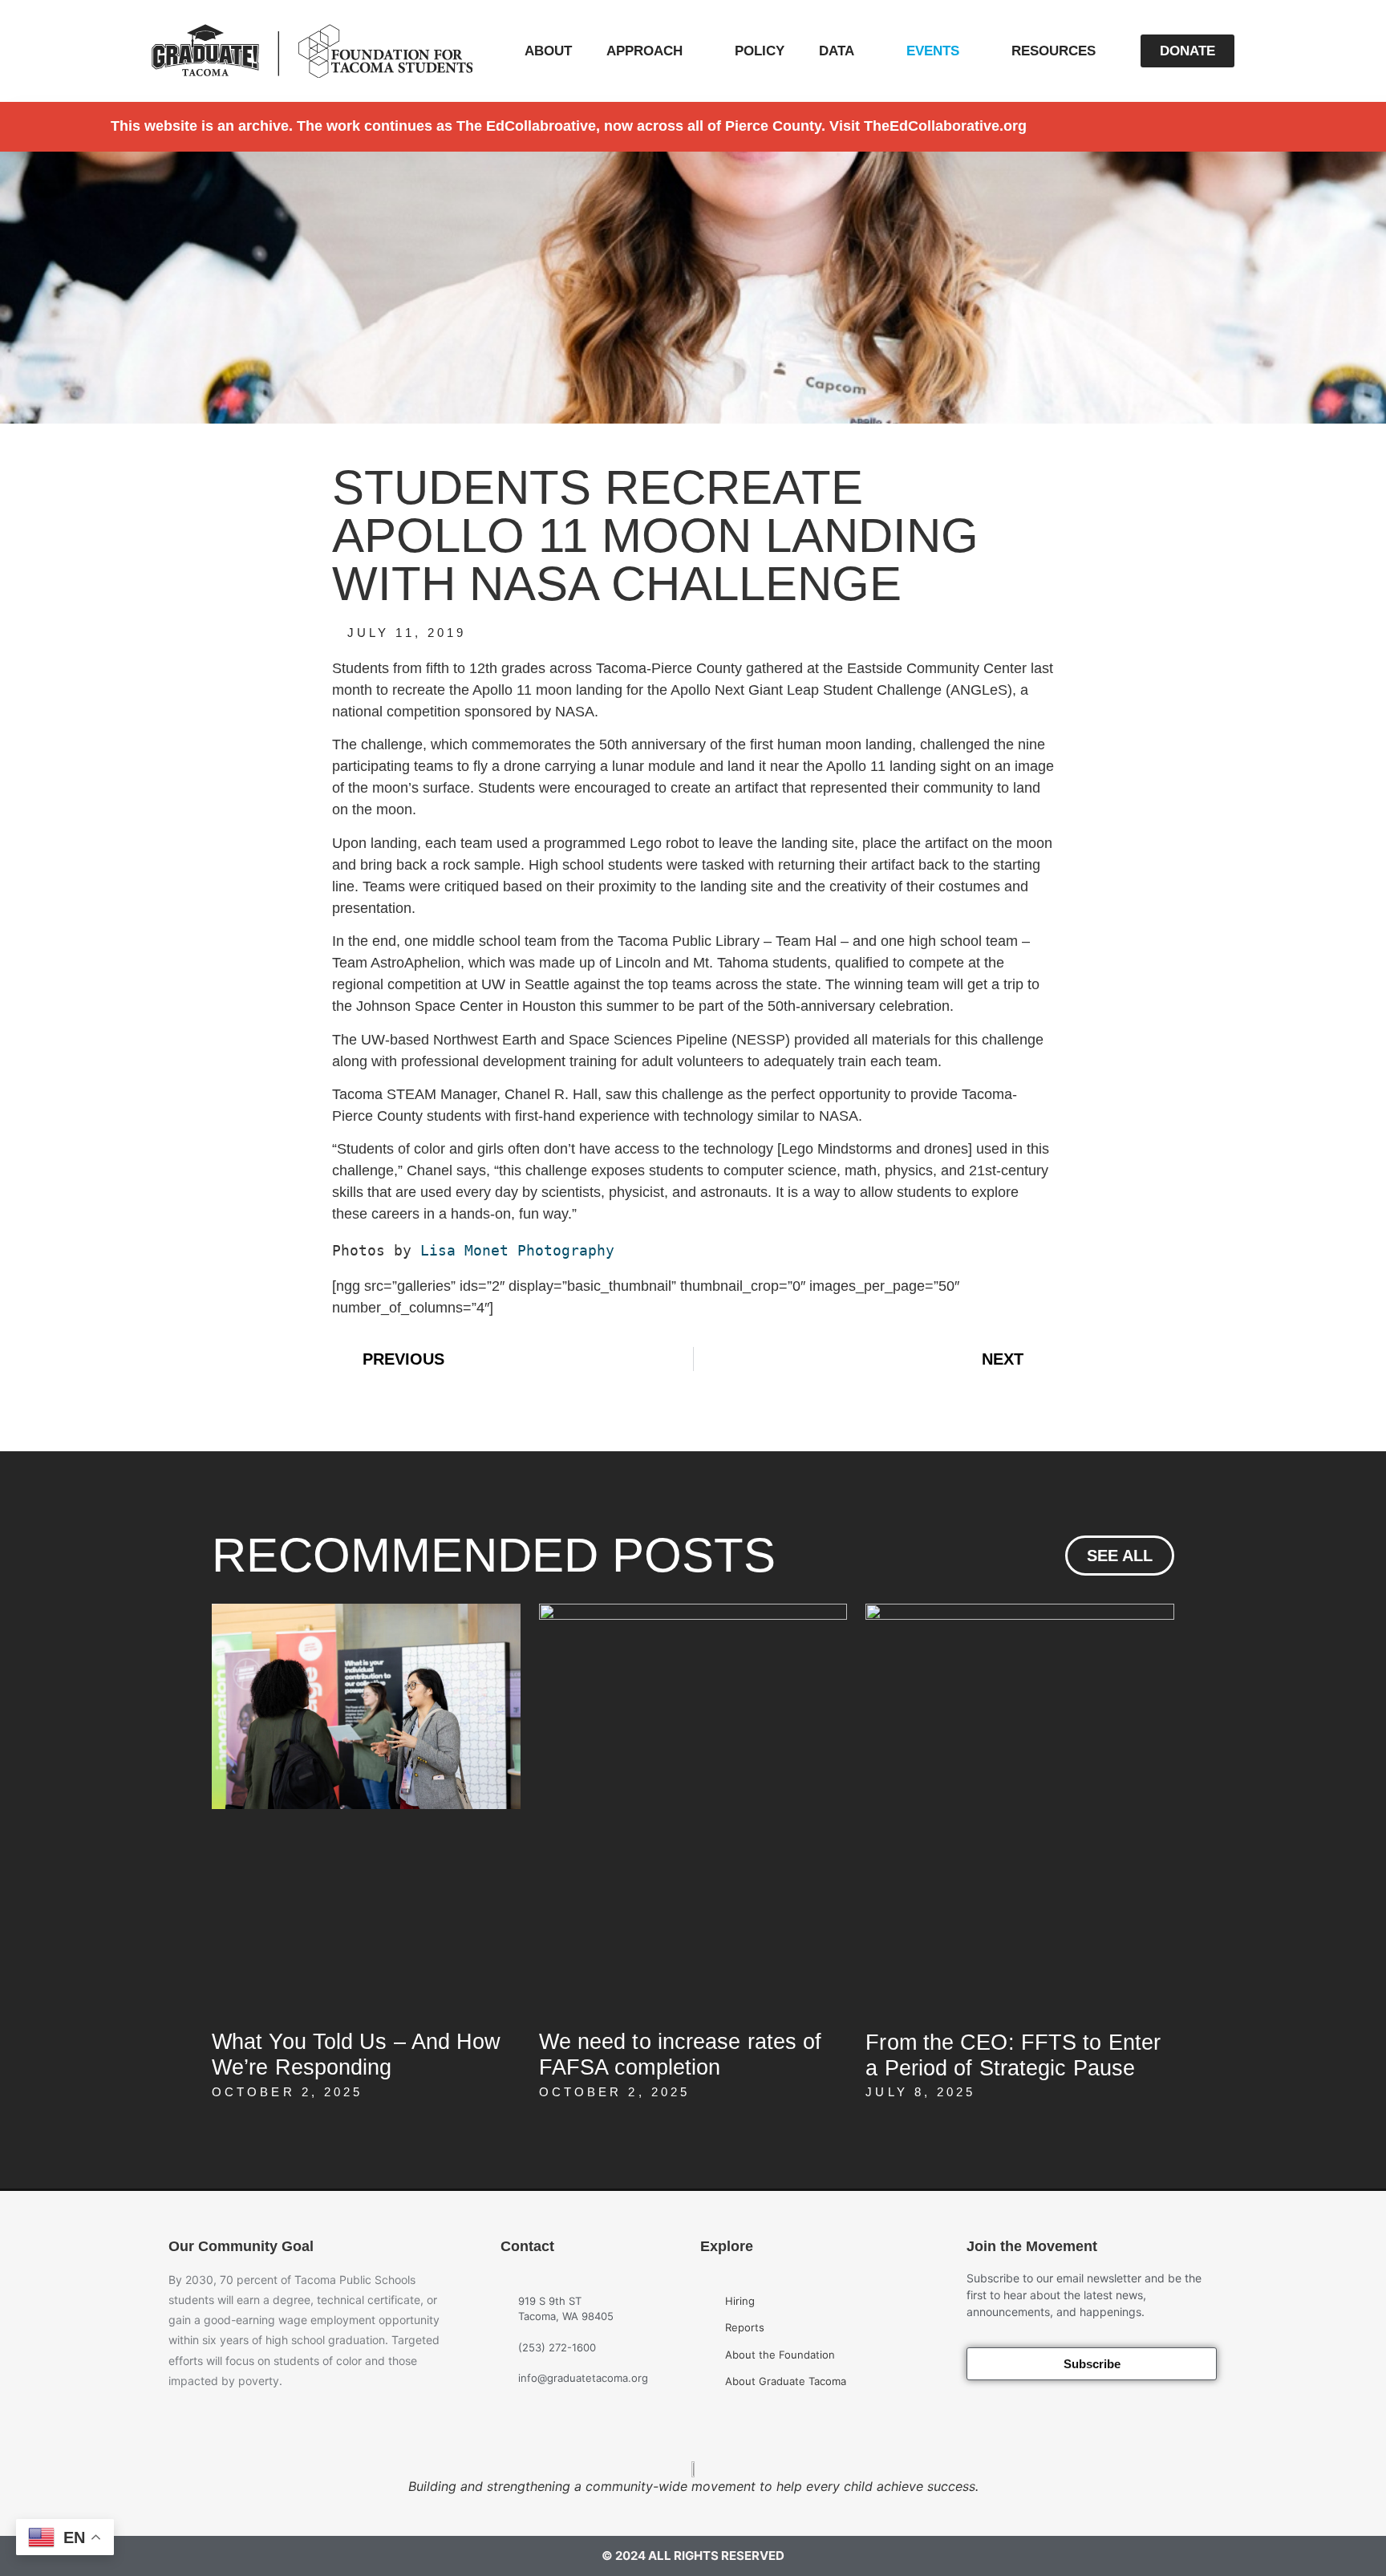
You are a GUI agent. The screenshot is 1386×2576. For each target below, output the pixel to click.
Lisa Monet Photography (517, 1250)
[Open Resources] (1106, 51)
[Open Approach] (693, 51)
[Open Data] (865, 51)
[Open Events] (970, 51)
